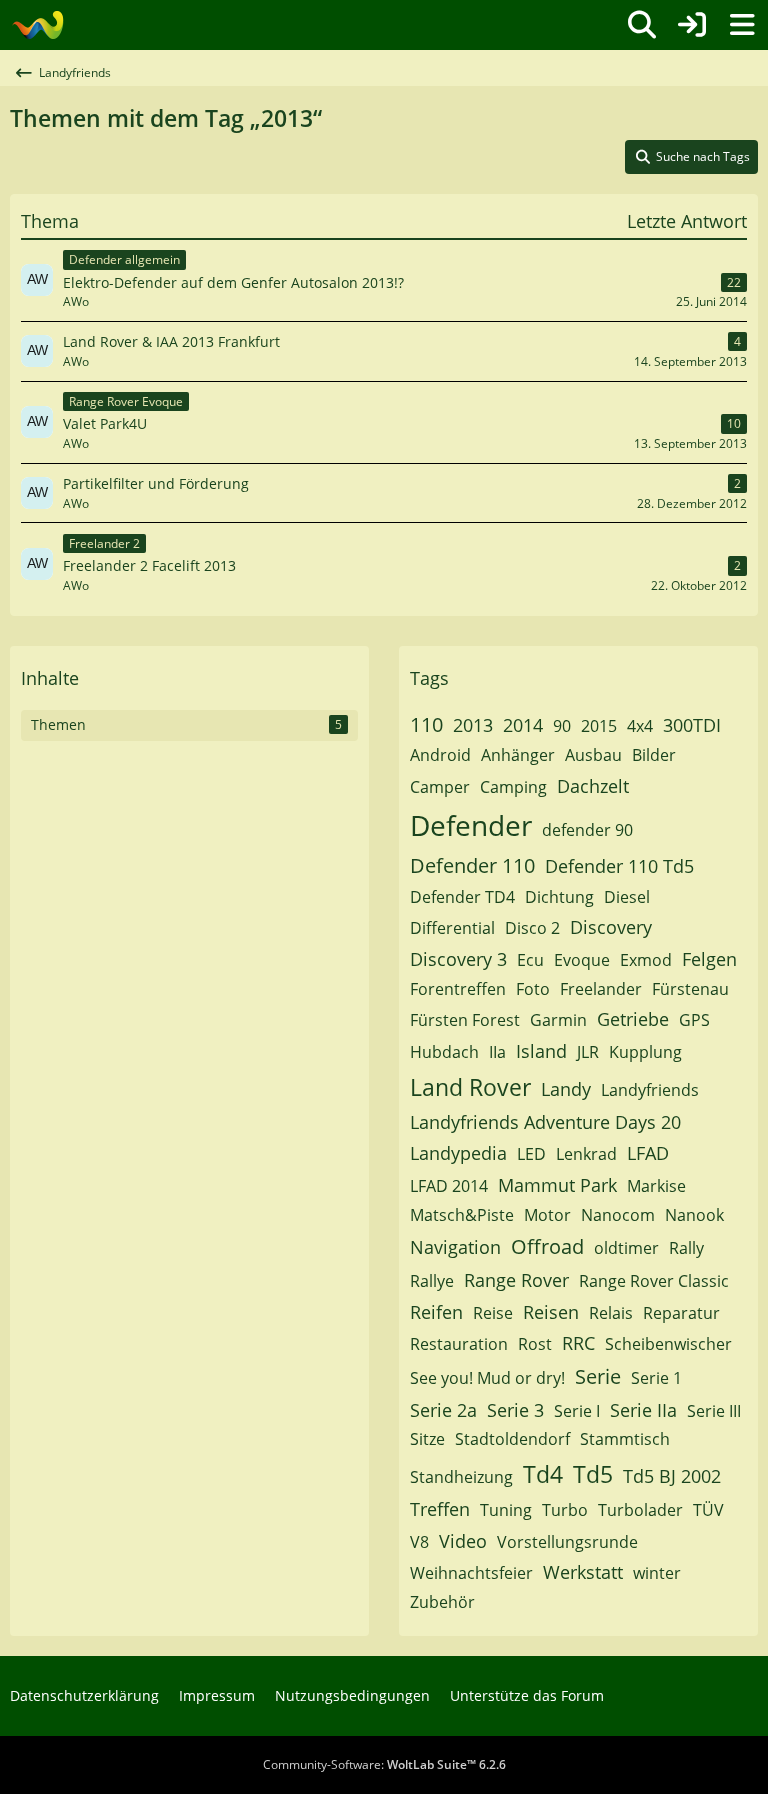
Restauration (459, 1344)
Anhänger (518, 755)
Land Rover (470, 1087)
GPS (694, 1020)
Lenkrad (586, 1154)
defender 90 (587, 830)
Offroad (547, 1246)
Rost (535, 1344)
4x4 (640, 726)
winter (657, 1573)
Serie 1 (656, 1378)
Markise (656, 1186)
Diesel (627, 897)
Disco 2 (532, 928)
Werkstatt (583, 1572)
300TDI (692, 725)
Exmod (646, 960)
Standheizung (461, 1477)
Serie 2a (443, 1410)
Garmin (558, 1020)
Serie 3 (515, 1410)
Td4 (543, 1474)
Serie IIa (643, 1410)
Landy (566, 1089)
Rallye (432, 1281)
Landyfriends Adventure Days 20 (545, 1122)
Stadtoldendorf (512, 1439)
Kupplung (645, 1052)
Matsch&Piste (462, 1215)
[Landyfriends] (37, 25)
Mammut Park (557, 1185)
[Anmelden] (692, 25)
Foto (533, 989)
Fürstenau (690, 989)
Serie (598, 1376)
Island (541, 1051)
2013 (473, 725)
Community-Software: (384, 1764)
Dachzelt (593, 786)
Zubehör (442, 1602)
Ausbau (593, 755)
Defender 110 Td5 (619, 866)
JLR (588, 1052)
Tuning (506, 1510)
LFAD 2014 (449, 1186)
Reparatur (681, 1313)
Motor (547, 1215)
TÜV (708, 1510)
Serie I (577, 1411)
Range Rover (516, 1280)
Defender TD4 (462, 897)
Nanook (694, 1215)
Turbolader (640, 1510)
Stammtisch (625, 1439)
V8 (419, 1542)
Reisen (551, 1312)
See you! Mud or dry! (487, 1378)
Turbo (565, 1510)
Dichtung (559, 897)
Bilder (654, 755)
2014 (523, 725)
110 (426, 724)
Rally (686, 1248)
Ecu (530, 960)
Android (440, 755)
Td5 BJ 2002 (672, 1476)
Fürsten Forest (465, 1020)
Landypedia (458, 1153)
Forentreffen (458, 989)
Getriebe (633, 1019)
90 (562, 726)
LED (531, 1154)
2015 (599, 726)
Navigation (455, 1247)
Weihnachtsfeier (471, 1573)
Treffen (440, 1509)
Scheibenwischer (668, 1344)
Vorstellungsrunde (567, 1542)
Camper (440, 787)
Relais (611, 1313)
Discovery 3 (458, 959)
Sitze (427, 1439)
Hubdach (444, 1052)
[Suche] (642, 25)
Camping (513, 787)
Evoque (582, 960)
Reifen (436, 1312)
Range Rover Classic (654, 1281)
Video (463, 1541)
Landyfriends (650, 1090)
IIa (497, 1052)
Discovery (611, 927)
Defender (471, 825)
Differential (452, 928)
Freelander (601, 989)
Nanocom (618, 1215)
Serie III (714, 1411)
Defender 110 (472, 865)
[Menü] (742, 25)
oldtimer (626, 1248)
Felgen (709, 959)
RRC (578, 1343)
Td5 (593, 1474)
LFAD (648, 1153)
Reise (493, 1313)
